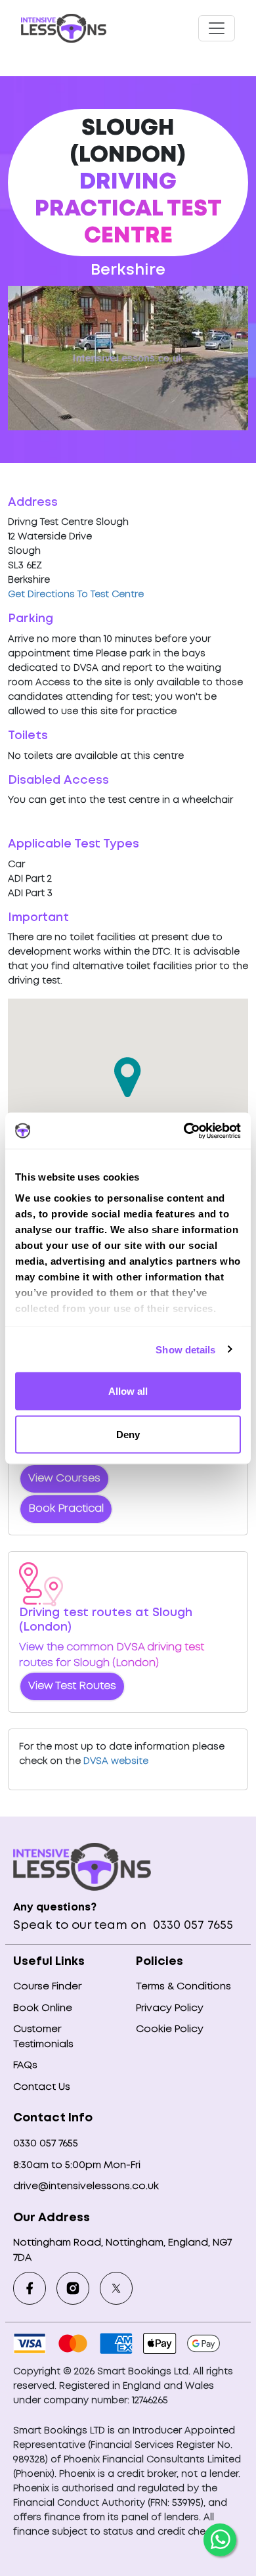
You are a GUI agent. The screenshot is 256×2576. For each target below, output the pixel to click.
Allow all (128, 1391)
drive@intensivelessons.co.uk (86, 2186)
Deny (128, 1434)
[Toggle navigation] (217, 28)
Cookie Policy (170, 2029)
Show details (185, 1349)
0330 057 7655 (191, 1926)
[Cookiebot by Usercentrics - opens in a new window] (184, 1131)
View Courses (64, 1479)
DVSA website (116, 1761)
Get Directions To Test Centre (76, 595)
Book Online (43, 2008)
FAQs (25, 2066)
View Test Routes (72, 1686)
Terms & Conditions (183, 1987)
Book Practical (66, 1509)
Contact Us (42, 2087)
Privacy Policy (170, 2008)
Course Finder (47, 1987)
